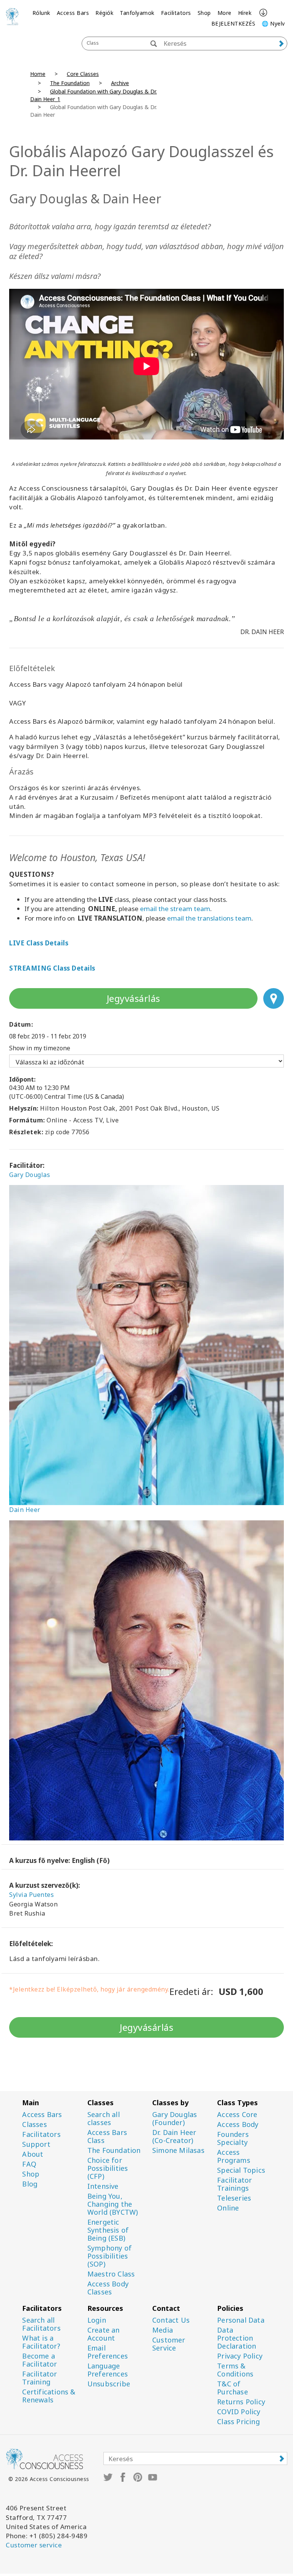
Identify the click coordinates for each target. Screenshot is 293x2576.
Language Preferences (108, 2370)
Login (97, 2320)
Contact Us (171, 2320)
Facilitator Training (39, 2378)
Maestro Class (111, 2274)
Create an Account (104, 2334)
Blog (30, 2184)
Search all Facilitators (41, 2324)
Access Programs (234, 2156)
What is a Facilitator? (41, 2342)
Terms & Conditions (235, 2370)
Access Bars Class (107, 2136)
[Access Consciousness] (12, 16)
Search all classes (104, 2119)
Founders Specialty (233, 2138)
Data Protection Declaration (237, 2338)
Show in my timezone (40, 1048)
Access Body (238, 2124)
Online (228, 2208)
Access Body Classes (108, 2288)
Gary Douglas (30, 1175)
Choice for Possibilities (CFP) (108, 2168)
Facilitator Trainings (234, 2184)
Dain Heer (25, 1510)
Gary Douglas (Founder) (175, 2119)
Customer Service (169, 2344)
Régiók (104, 13)
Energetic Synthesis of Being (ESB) (108, 2230)
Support (36, 2144)
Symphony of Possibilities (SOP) (109, 2256)
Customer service (34, 2545)
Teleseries (234, 2198)
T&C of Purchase (233, 2388)
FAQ (29, 2164)
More (225, 13)
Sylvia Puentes (31, 1895)
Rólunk (41, 13)
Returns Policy (241, 2402)
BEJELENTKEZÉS (233, 23)
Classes (34, 2124)
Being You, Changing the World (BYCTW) (113, 2204)
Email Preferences (108, 2352)
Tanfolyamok (137, 13)
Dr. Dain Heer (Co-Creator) (174, 2136)
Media (163, 2330)
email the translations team (209, 918)
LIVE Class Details (39, 943)
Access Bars (73, 13)
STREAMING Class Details (52, 968)
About (33, 2154)
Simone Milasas (178, 2150)
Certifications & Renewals (49, 2396)
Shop (204, 13)
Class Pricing (238, 2422)
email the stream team (175, 909)
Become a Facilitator (39, 2360)
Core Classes (83, 74)
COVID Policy (239, 2412)
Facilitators (176, 13)
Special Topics (241, 2170)
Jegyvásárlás (134, 998)
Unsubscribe (109, 2384)
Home (38, 74)
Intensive (103, 2186)
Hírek (245, 13)
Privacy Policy (240, 2356)
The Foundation (70, 83)
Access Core (237, 2115)
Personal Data (241, 2320)
